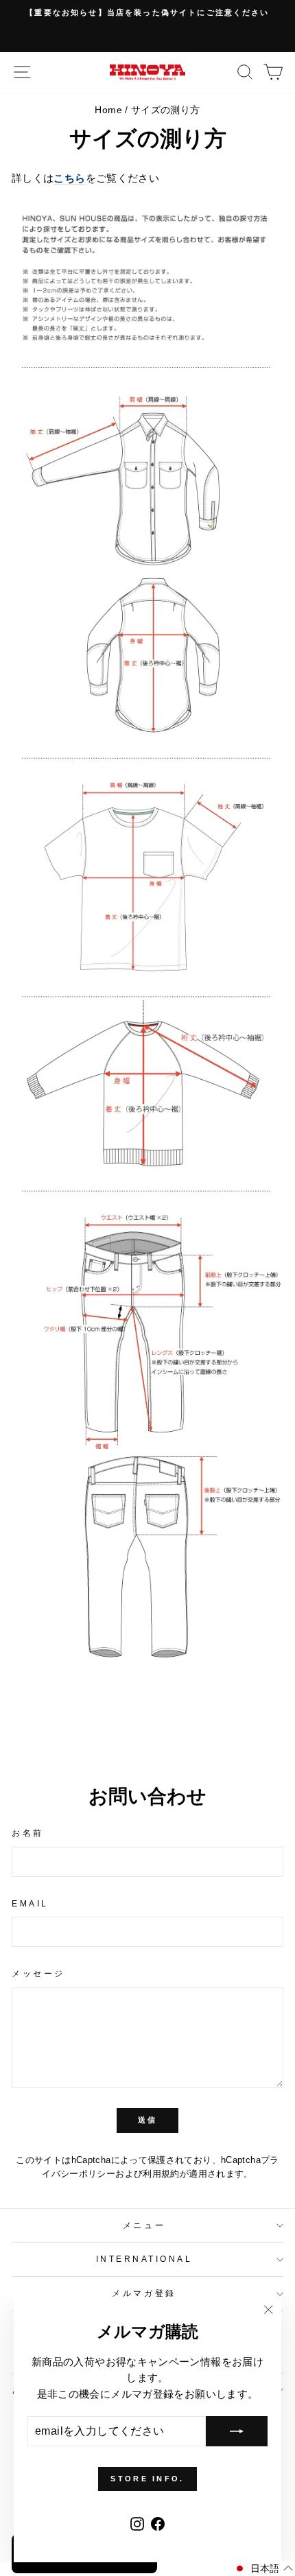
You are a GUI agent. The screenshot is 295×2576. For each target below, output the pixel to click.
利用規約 (161, 2174)
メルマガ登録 (144, 2293)
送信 (148, 2120)
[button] (263, 2568)
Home (108, 110)
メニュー (144, 2225)
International (144, 2259)
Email (30, 1903)
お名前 (28, 1833)
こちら (69, 178)
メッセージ (38, 1973)
